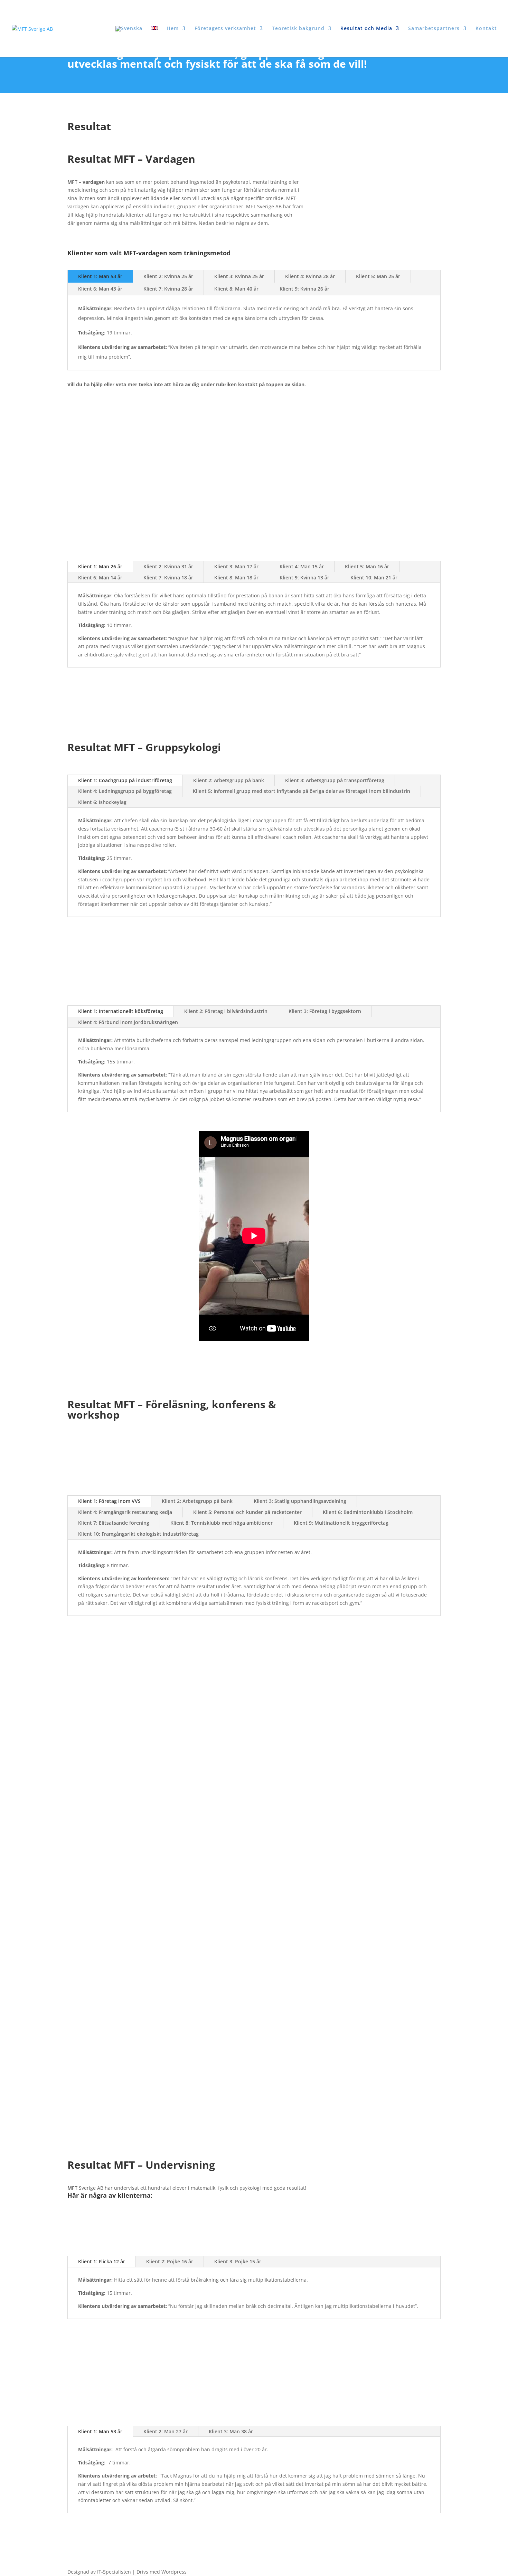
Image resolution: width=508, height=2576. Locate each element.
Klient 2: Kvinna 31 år (168, 566)
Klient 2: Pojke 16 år (170, 2261)
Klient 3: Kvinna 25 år (239, 276)
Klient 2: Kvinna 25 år (168, 276)
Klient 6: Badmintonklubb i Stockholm (368, 1512)
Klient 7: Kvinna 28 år (168, 289)
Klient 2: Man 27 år (166, 2431)
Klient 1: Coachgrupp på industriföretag (125, 780)
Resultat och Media (366, 29)
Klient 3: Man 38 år (231, 2431)
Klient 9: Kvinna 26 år (304, 289)
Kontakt (486, 29)
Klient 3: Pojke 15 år (238, 2261)
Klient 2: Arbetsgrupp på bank (229, 780)
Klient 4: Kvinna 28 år (310, 276)
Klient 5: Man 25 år (378, 276)
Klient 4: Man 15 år (302, 566)
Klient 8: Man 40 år (236, 289)
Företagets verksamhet (225, 29)
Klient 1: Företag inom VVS (109, 1501)
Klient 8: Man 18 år (236, 577)
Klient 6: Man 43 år (100, 289)
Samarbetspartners (434, 29)
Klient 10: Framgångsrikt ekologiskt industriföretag (138, 1534)
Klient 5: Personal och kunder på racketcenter (247, 1512)
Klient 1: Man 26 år (100, 566)
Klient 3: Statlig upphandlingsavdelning (300, 1501)
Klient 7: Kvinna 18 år (168, 577)
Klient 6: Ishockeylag (102, 802)
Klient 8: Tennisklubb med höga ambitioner (222, 1523)
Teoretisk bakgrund (298, 29)
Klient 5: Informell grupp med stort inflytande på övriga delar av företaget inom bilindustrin (302, 791)
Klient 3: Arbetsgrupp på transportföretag (335, 780)
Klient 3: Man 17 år (236, 566)
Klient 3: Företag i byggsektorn (325, 1011)
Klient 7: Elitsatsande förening (114, 1523)
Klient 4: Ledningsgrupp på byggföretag (125, 791)
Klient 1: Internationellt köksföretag (121, 1011)
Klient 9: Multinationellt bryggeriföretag (341, 1523)
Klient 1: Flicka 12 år (102, 2261)
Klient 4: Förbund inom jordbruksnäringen (128, 1022)
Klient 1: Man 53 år (100, 276)
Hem (173, 29)
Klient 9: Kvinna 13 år (304, 577)
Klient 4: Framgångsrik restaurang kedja (125, 1512)
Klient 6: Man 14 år (100, 577)
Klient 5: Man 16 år (367, 566)
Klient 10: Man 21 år (374, 577)
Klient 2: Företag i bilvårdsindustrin (226, 1011)
